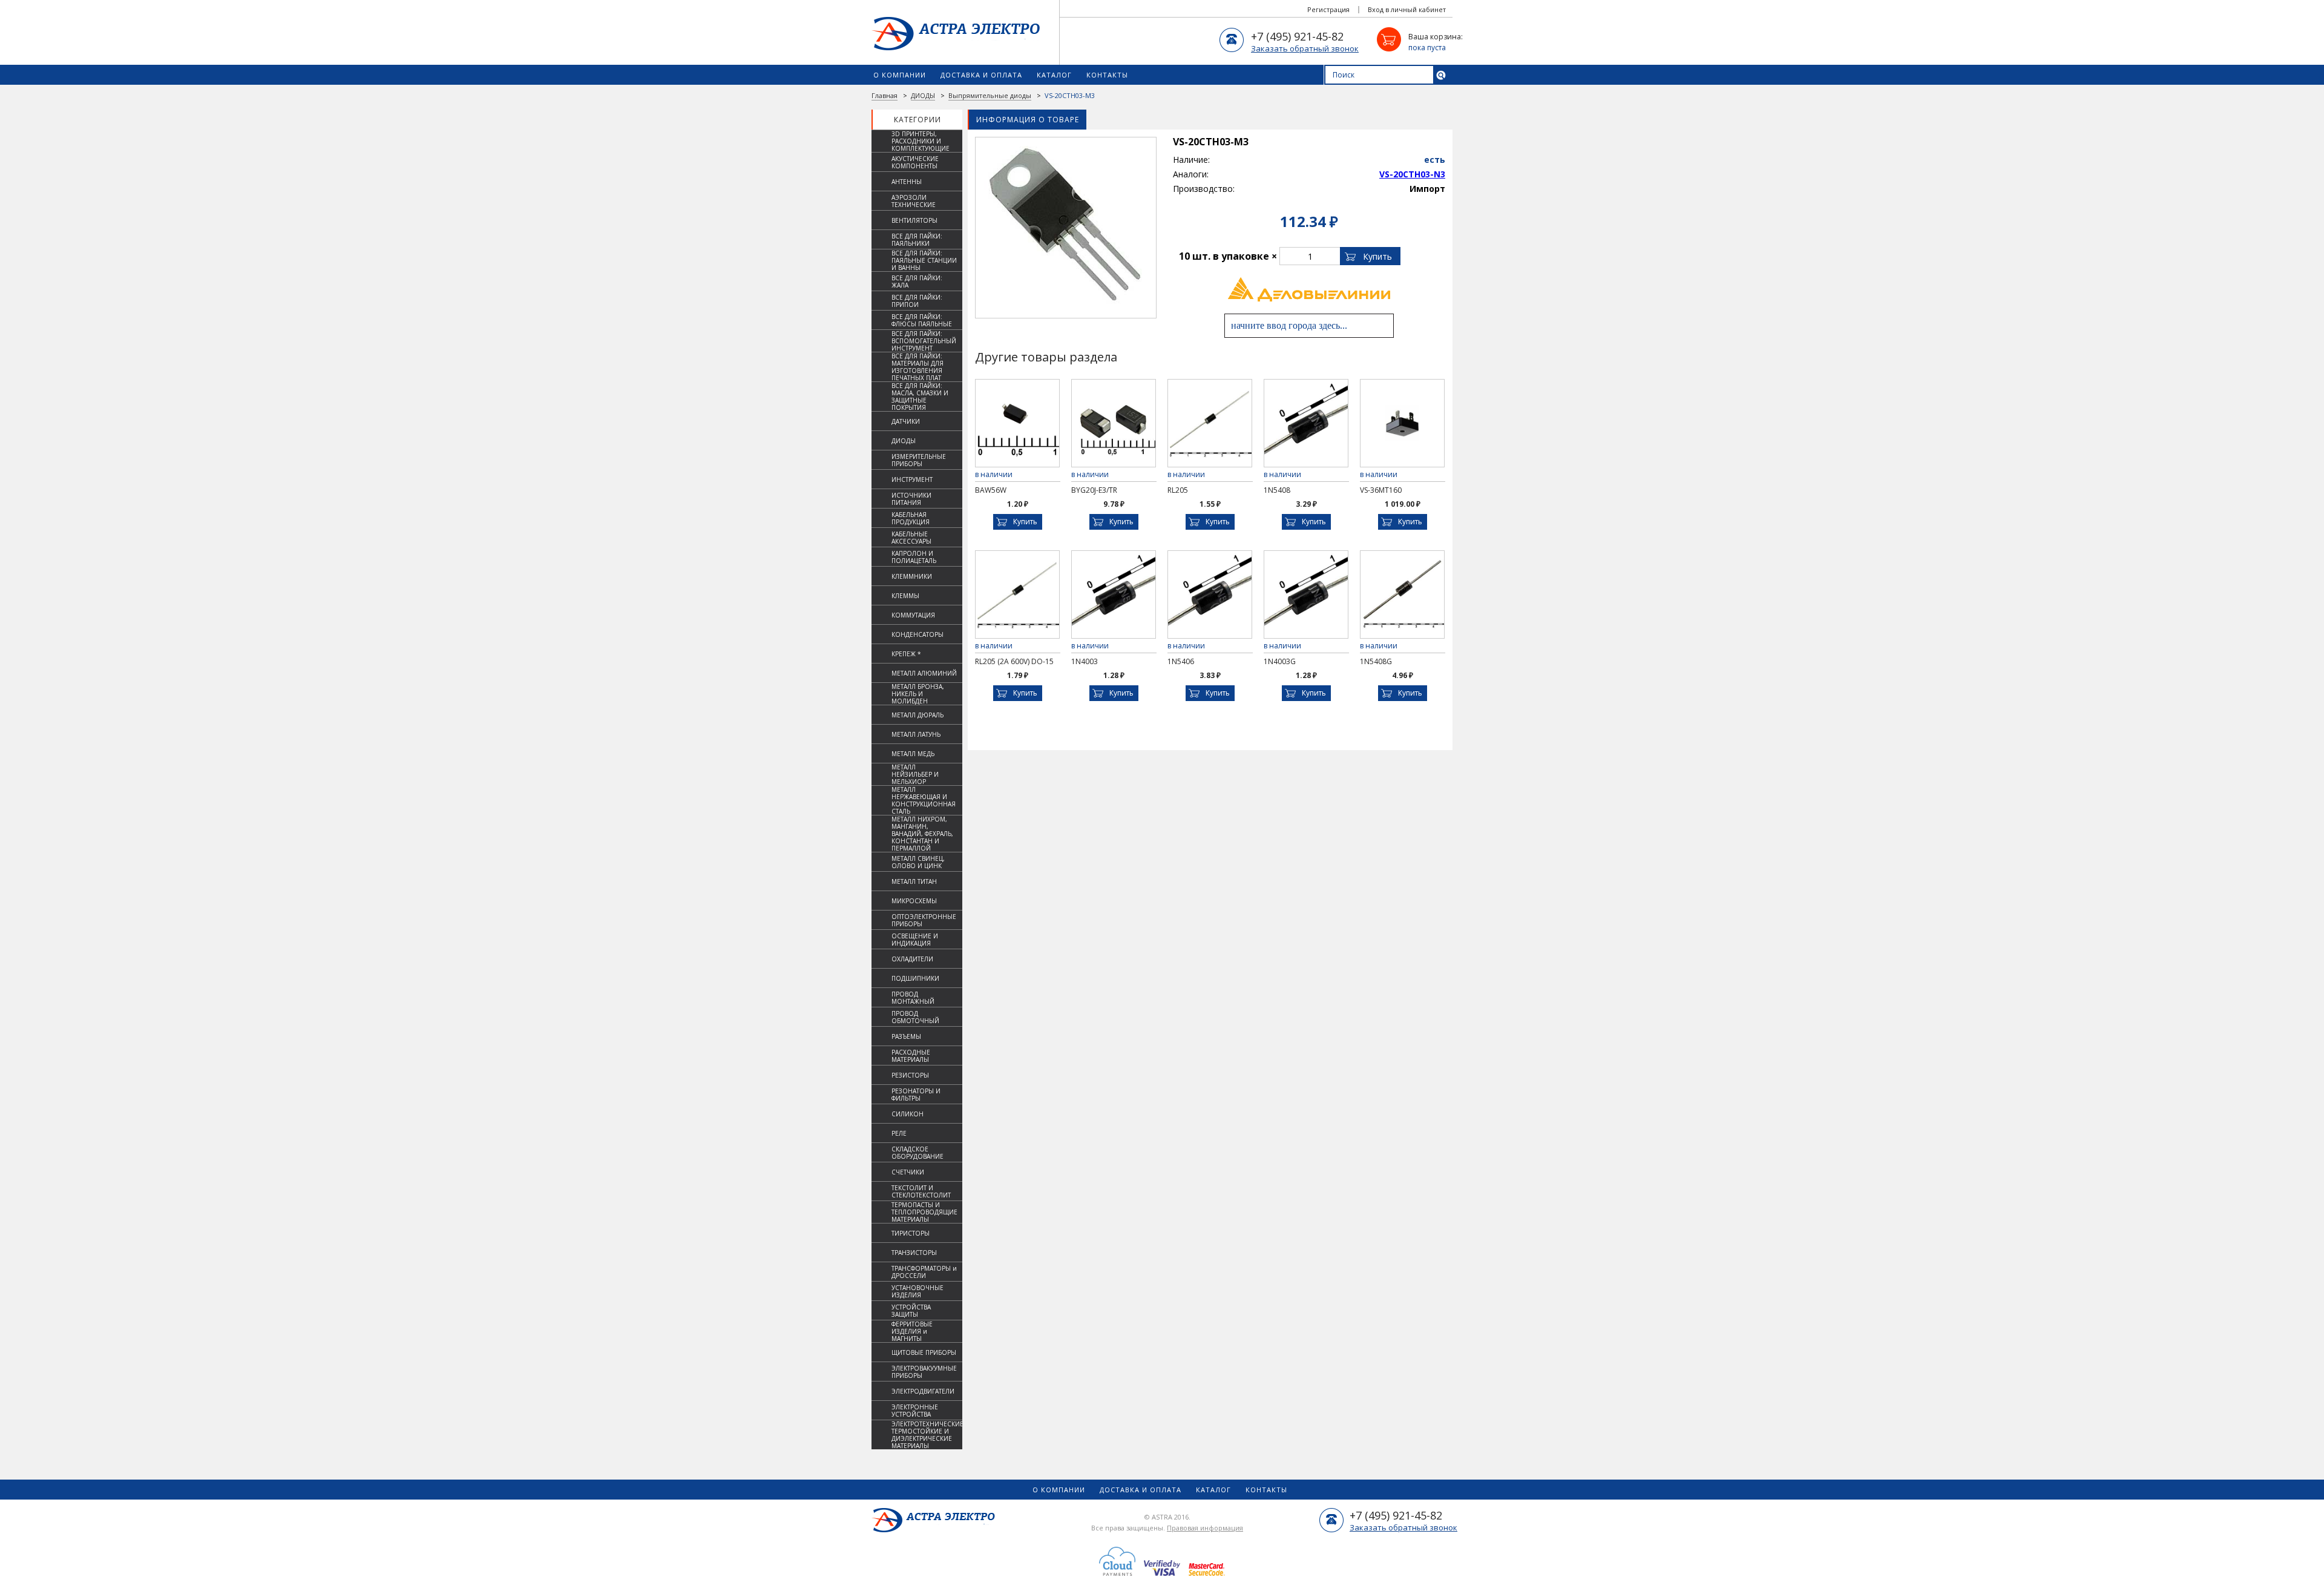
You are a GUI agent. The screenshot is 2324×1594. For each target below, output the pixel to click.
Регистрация (1328, 9)
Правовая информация (1205, 1528)
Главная (885, 95)
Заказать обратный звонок (1305, 48)
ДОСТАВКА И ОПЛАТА (981, 75)
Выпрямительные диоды (990, 95)
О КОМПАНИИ (900, 75)
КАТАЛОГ (1054, 75)
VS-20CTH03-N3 (1412, 174)
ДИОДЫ (923, 95)
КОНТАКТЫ (1107, 75)
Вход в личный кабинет (1407, 9)
